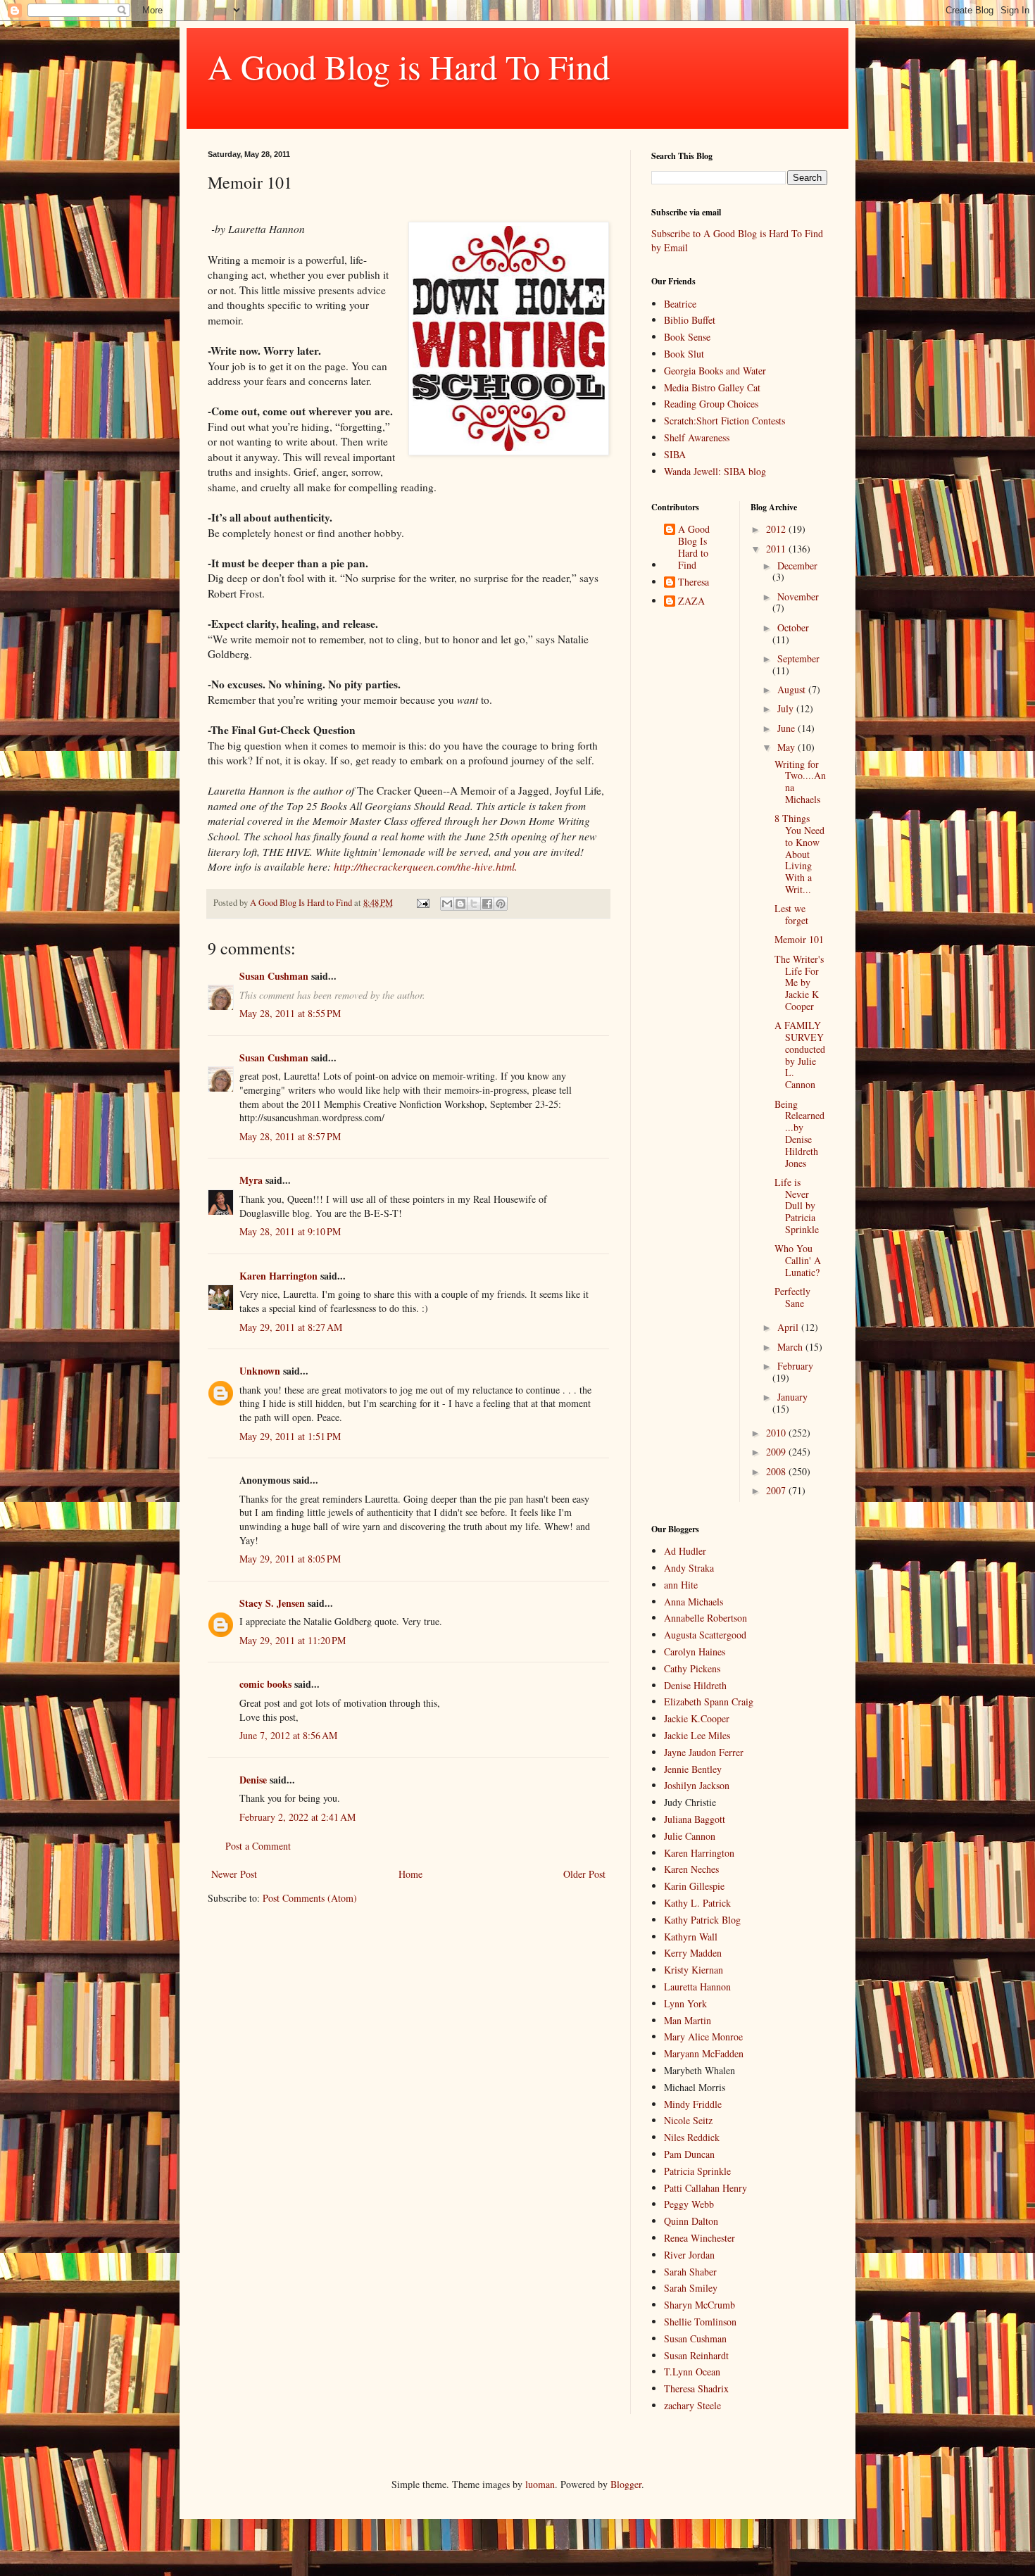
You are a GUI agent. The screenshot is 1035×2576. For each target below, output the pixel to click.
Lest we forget (791, 914)
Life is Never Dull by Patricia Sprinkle (797, 1206)
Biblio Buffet (690, 320)
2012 (777, 529)
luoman (540, 2484)
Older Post (584, 1874)
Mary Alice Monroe (703, 2037)
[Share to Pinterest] (501, 904)
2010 (777, 1433)
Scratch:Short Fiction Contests (724, 421)
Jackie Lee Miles (697, 1735)
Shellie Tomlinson (700, 2322)
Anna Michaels (694, 1602)
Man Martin (688, 2020)
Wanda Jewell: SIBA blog (715, 471)
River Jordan (689, 2255)
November (798, 596)
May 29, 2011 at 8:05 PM (290, 1559)
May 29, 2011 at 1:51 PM (290, 1436)
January (792, 1397)
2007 (777, 1490)
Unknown (260, 1371)
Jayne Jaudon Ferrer (704, 1752)
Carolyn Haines (695, 1652)
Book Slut (684, 354)
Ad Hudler (685, 1551)
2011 (777, 549)
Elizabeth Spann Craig (709, 1701)
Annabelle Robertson (705, 1618)
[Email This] (447, 904)
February (795, 1366)
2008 (777, 1471)
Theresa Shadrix (696, 2388)
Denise (253, 1780)
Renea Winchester (700, 2238)
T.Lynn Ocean (692, 2372)
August (793, 689)
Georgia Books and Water (715, 371)
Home (410, 1874)
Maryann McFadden (704, 2053)
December (797, 566)
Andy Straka (689, 1568)
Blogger (626, 2484)
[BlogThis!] (460, 904)
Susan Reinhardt (696, 2355)
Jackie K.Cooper (697, 1718)
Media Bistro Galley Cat (712, 387)
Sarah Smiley (691, 2288)
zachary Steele (692, 2405)
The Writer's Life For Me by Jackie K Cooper (799, 983)
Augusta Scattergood (705, 1635)
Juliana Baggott (695, 1819)
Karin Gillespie (694, 1886)
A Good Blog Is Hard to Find (694, 547)
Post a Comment (258, 1846)
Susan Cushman (274, 976)
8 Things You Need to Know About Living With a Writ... (799, 854)
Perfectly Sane (792, 1297)
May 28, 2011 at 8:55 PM (290, 1013)
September (798, 658)
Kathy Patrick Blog (702, 1920)
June (788, 728)
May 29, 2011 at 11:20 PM (293, 1640)
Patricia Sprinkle (697, 2171)
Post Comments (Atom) (310, 1898)
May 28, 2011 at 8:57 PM (290, 1136)
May (788, 747)
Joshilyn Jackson (697, 1785)
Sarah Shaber (690, 2272)
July (787, 708)
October (793, 627)
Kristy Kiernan (694, 1970)
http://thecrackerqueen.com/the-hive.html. (424, 866)
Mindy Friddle (693, 2104)
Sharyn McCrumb (700, 2305)
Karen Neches (691, 1869)
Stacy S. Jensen (272, 1603)
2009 (777, 1452)
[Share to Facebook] (487, 904)
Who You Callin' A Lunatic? (798, 1260)
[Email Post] (422, 903)
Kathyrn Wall (691, 1937)
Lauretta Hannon (697, 1987)
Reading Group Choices (711, 404)
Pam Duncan (689, 2154)
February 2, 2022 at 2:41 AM (297, 1817)
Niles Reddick (692, 2137)
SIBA (675, 454)
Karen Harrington (278, 1276)
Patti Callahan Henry (705, 2188)
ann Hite (681, 1585)
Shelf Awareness (697, 437)
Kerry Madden (693, 1953)
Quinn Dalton (691, 2221)
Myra (251, 1180)
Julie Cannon (690, 1836)
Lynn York (685, 2003)
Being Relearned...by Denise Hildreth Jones (799, 1134)
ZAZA (691, 601)
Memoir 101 (799, 939)
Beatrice (680, 304)
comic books (265, 1684)
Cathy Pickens (692, 1668)
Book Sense (687, 337)
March (791, 1347)
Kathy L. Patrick (697, 1903)
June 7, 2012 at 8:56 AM (288, 1735)
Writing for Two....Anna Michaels (800, 782)
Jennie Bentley (693, 1769)
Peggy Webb (689, 2204)
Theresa (694, 582)
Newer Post (234, 1874)
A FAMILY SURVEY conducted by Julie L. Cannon (800, 1055)
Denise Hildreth (695, 1685)
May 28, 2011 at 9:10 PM (290, 1231)
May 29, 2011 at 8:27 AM (291, 1327)
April (789, 1327)
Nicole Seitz (688, 2120)
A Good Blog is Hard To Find (409, 66)
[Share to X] (474, 904)
